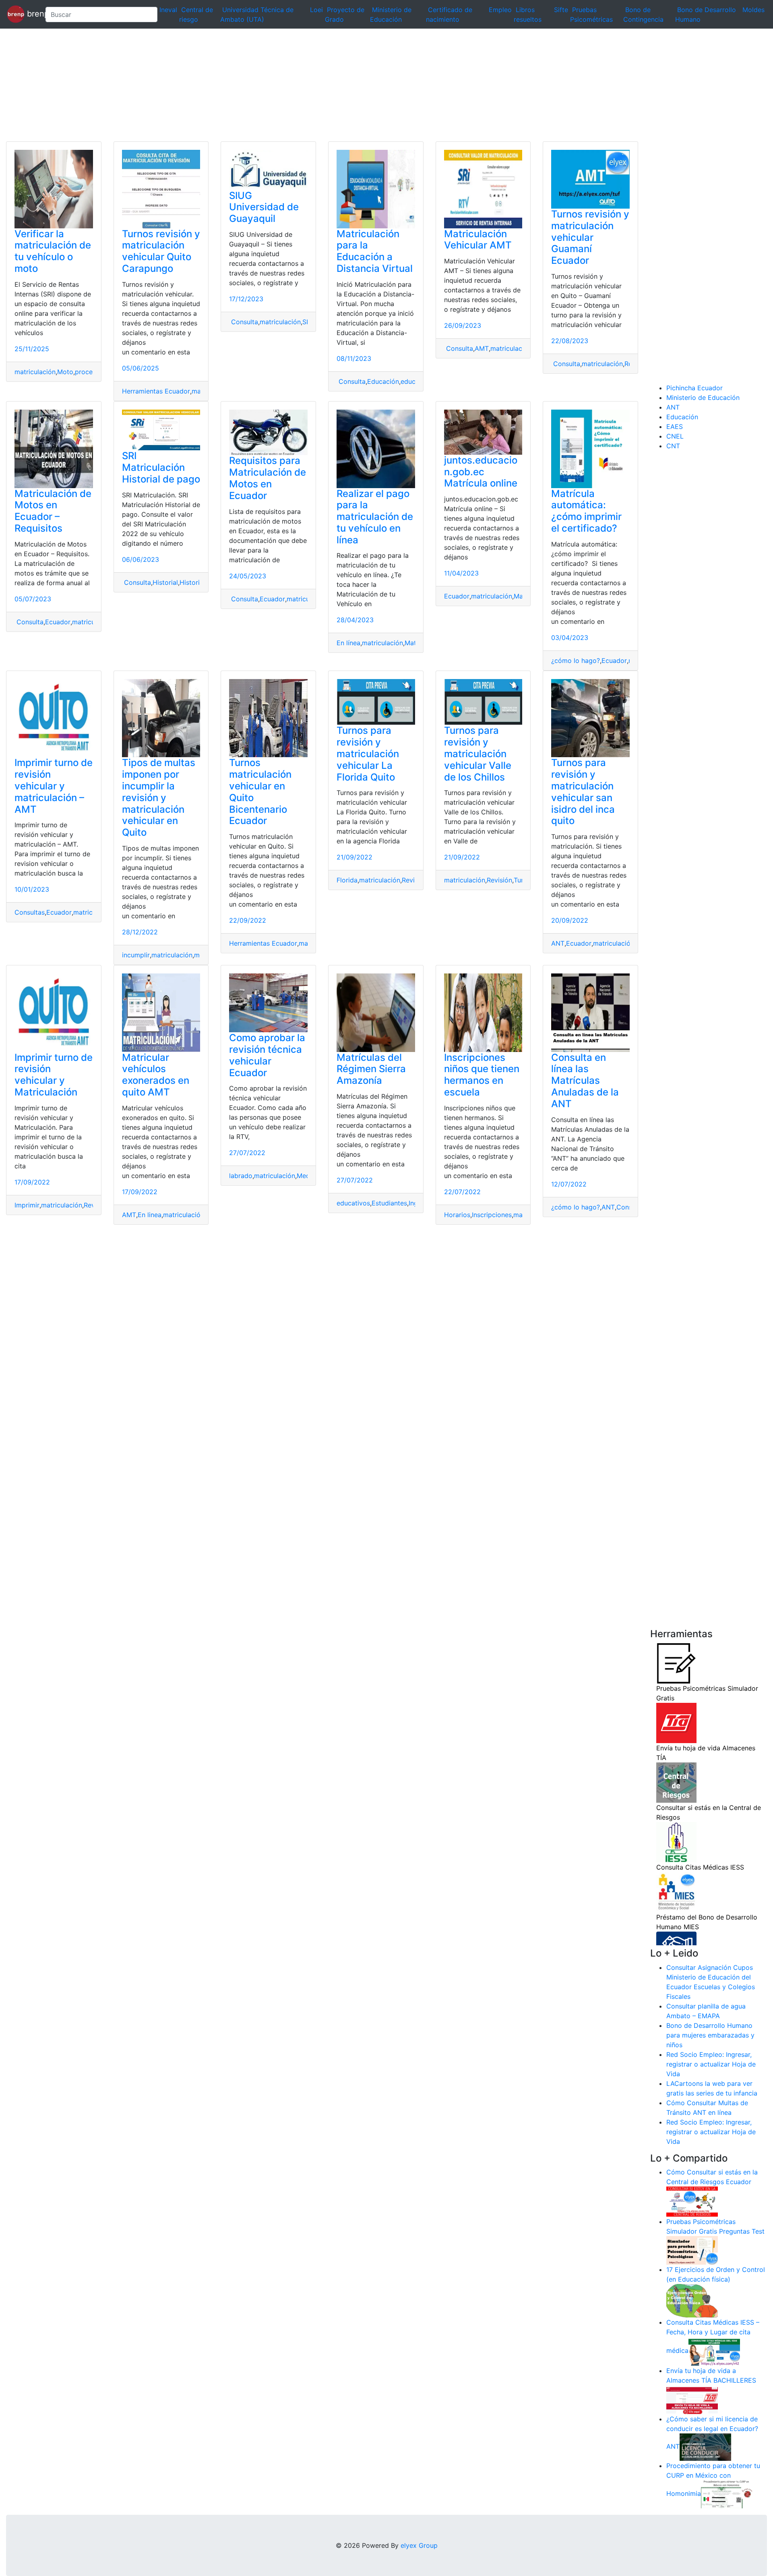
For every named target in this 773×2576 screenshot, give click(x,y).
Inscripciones (492, 1215)
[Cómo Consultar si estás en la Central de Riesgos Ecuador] (692, 2201)
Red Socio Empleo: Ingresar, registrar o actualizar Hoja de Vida (711, 2064)
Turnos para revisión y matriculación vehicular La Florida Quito (368, 754)
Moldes (753, 10)
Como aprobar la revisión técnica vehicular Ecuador (267, 1055)
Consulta (244, 322)
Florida (347, 880)
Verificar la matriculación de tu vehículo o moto (53, 251)
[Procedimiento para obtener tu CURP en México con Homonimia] (727, 2494)
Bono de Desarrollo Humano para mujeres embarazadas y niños (710, 2035)
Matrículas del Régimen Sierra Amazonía (371, 1069)
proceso (87, 372)
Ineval (168, 10)
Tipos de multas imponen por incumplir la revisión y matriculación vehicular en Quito (159, 797)
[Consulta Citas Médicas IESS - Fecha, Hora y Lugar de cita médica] (714, 2351)
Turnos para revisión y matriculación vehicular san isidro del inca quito (583, 792)
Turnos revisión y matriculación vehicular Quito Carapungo (161, 251)
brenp (32, 14)
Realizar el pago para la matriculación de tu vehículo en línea (375, 517)
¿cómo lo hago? (576, 661)
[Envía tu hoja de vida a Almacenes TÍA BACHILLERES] (692, 2399)
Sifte (561, 10)
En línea (348, 643)
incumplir (136, 955)
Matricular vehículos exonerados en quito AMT (156, 1075)
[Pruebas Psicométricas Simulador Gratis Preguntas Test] (692, 2250)
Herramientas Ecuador (156, 391)
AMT (482, 348)
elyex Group (419, 2545)
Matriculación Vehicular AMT (478, 240)
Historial (165, 582)
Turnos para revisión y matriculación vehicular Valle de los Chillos (478, 754)
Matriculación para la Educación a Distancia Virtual (375, 251)
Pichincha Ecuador (694, 388)
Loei (316, 10)
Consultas (30, 912)
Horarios (457, 1215)
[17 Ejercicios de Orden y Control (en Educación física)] (692, 2300)
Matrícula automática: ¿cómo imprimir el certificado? (586, 511)
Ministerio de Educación (703, 398)
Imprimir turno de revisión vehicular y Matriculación (54, 1075)
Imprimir (27, 1205)
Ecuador (58, 622)
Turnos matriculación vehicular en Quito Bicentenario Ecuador (260, 792)
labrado (241, 1176)
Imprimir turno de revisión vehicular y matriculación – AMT (54, 786)
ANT (558, 943)
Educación (383, 381)
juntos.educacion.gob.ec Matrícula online (481, 472)
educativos (353, 1203)
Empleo (500, 10)
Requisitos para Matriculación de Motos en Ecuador (268, 478)
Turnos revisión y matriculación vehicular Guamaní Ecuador (590, 237)
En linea (150, 1215)
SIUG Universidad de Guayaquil (264, 207)
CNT (673, 446)
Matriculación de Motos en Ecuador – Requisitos (53, 511)
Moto (65, 372)
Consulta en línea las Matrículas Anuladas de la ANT (585, 1081)
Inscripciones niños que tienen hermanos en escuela (482, 1075)
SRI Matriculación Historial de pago (161, 467)
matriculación (35, 372)
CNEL (675, 436)
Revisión (414, 880)
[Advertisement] (242, 85)
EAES (675, 427)
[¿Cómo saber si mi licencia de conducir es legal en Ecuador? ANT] (705, 2447)
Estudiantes (389, 1203)
